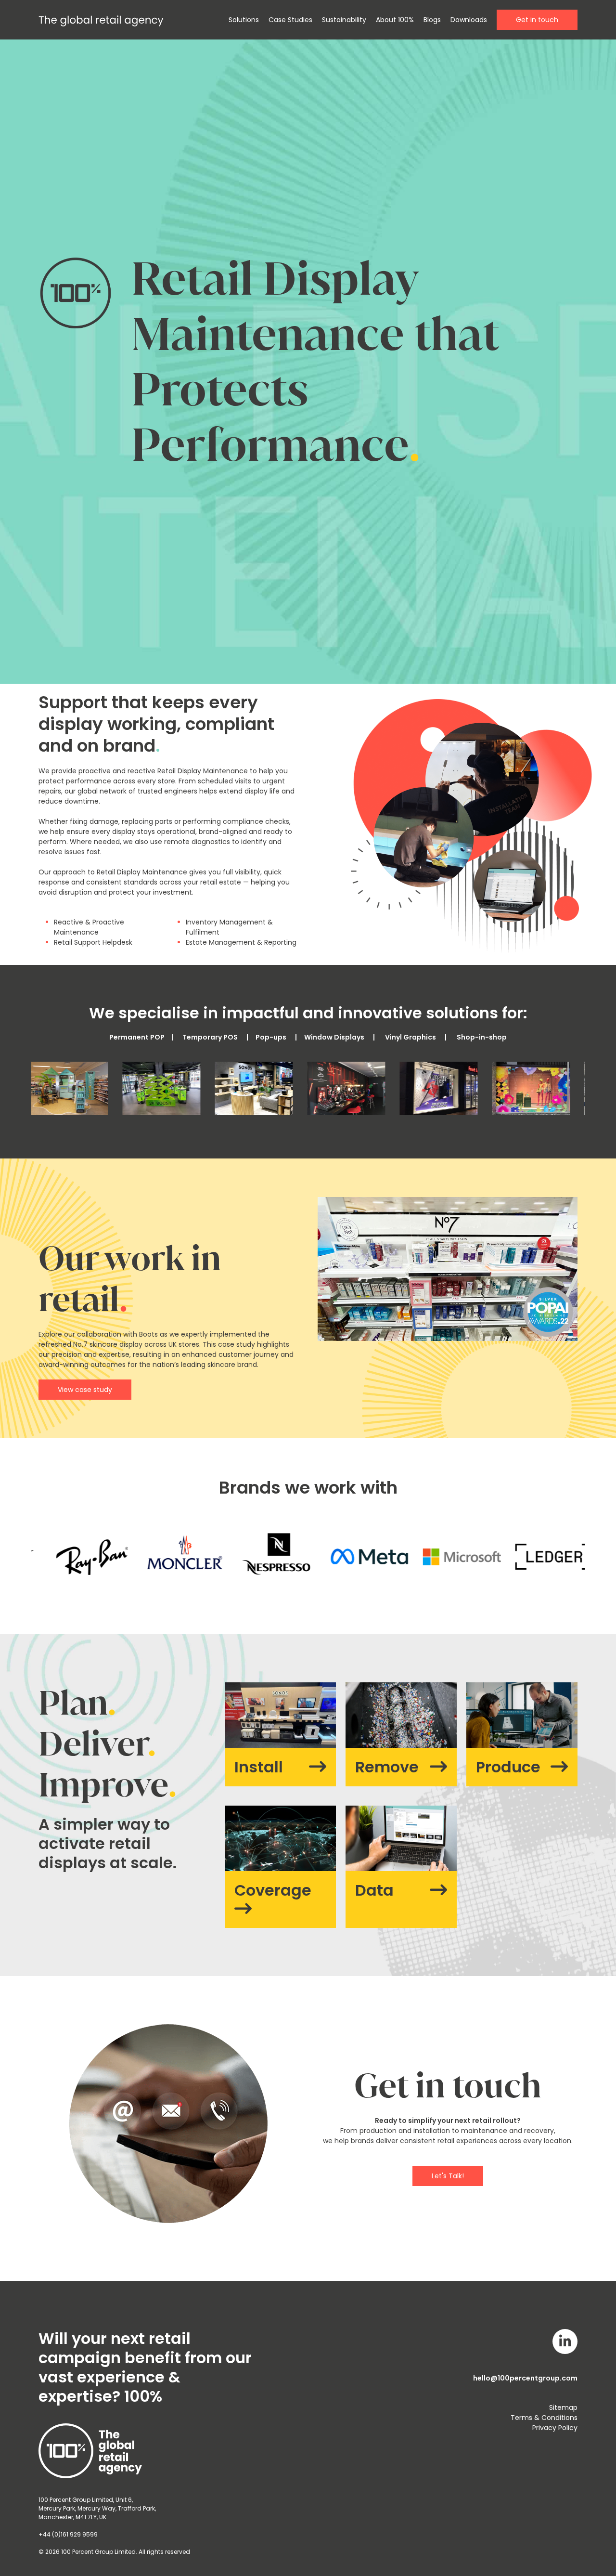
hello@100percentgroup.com (525, 2378)
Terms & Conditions (544, 2418)
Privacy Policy (555, 2428)
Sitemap (563, 2407)
